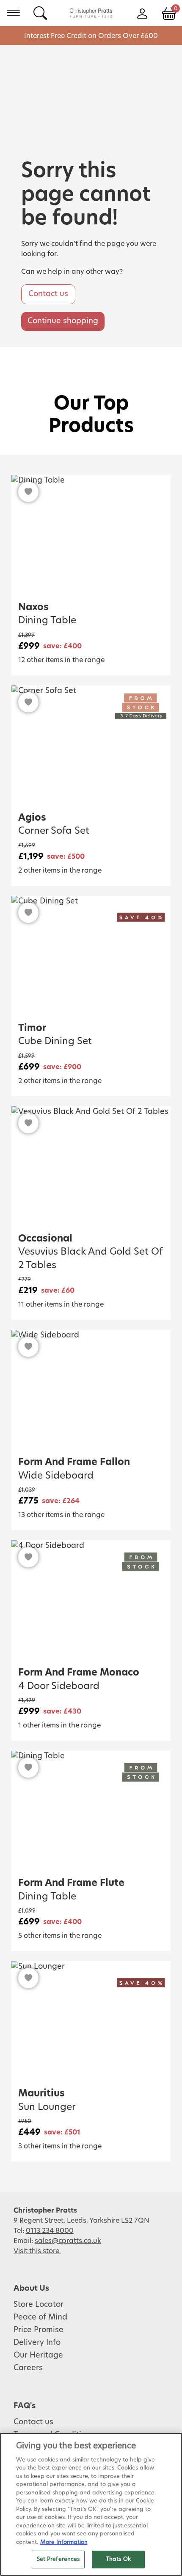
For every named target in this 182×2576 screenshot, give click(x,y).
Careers (28, 2368)
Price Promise (39, 2330)
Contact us (48, 294)
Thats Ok (118, 2559)
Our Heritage (38, 2355)
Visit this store (37, 2251)
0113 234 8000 (50, 2231)
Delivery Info (37, 2343)
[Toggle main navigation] (13, 13)
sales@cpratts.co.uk (68, 2241)
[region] (91, 2504)
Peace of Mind (40, 2317)
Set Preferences (58, 2559)
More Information (64, 2542)
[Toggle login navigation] (142, 13)
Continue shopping (63, 321)
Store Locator (39, 2305)
